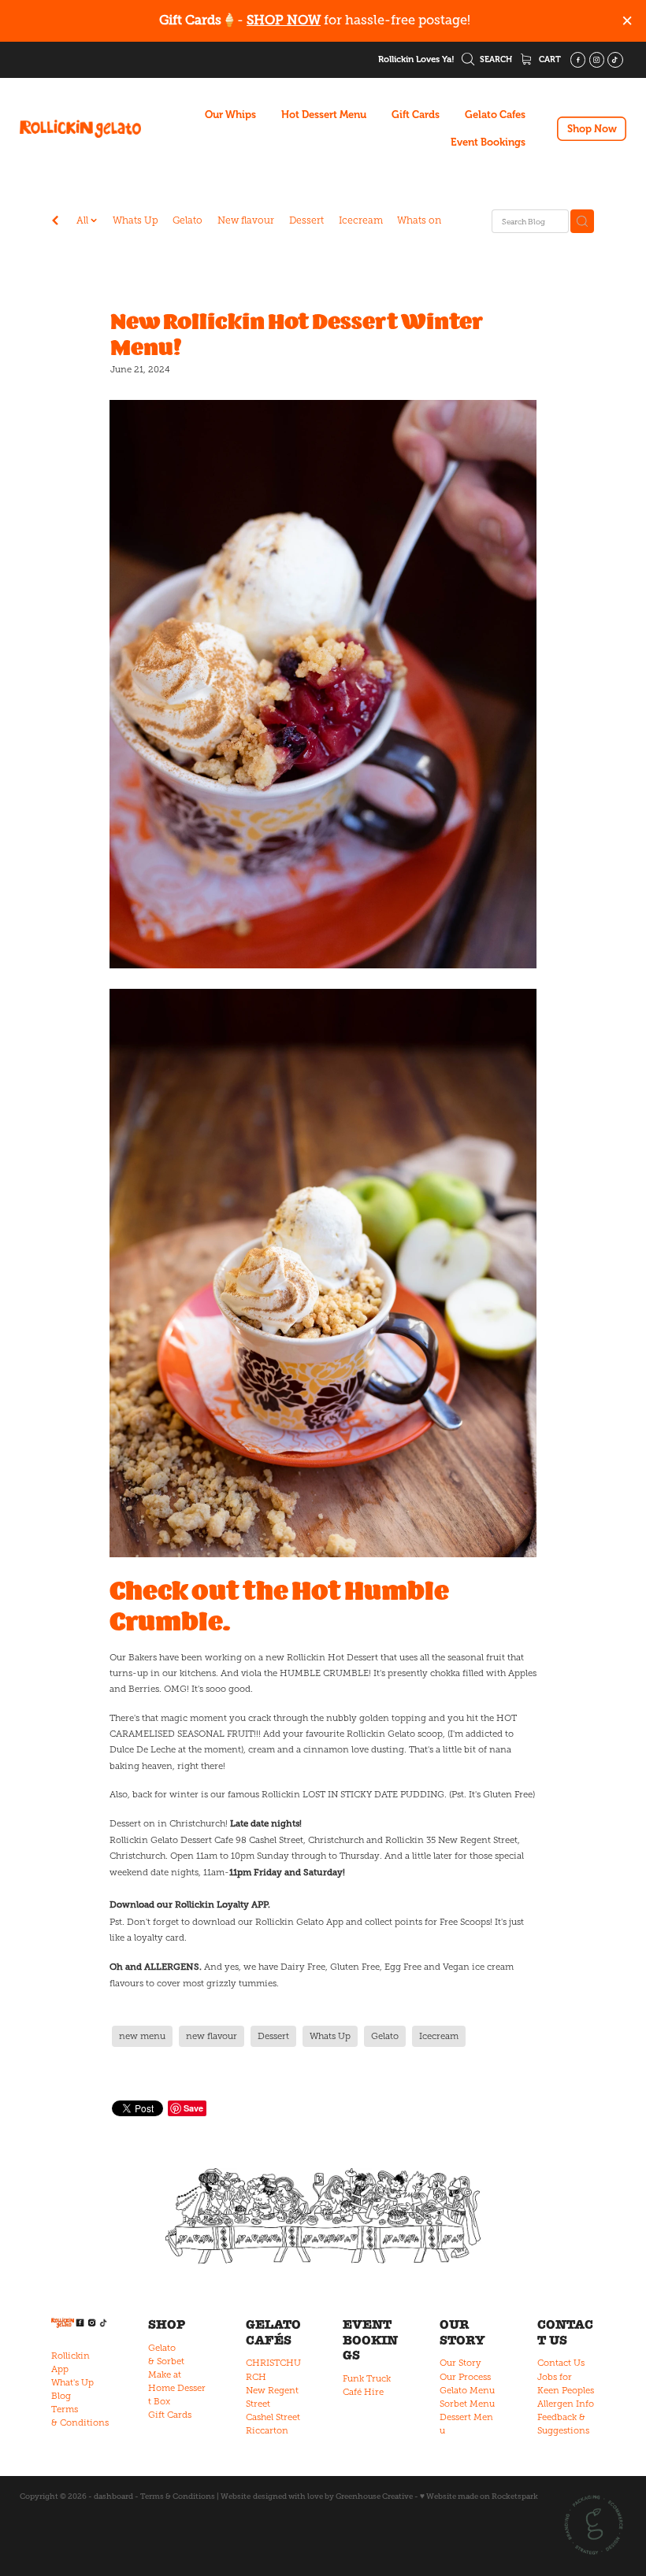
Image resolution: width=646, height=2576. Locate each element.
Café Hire (363, 2392)
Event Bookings (488, 142)
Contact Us (561, 2363)
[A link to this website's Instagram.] (597, 60)
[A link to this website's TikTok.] (615, 60)
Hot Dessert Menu (324, 115)
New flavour (246, 220)
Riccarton (267, 2430)
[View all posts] (55, 222)
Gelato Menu (467, 2390)
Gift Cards (416, 115)
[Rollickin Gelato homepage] (80, 129)
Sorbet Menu (467, 2404)
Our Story (460, 2363)
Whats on (419, 220)
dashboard (113, 2496)
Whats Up (136, 220)
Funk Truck (367, 2378)
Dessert (306, 220)
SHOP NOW (284, 20)
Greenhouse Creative (374, 2496)
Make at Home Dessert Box (177, 2388)
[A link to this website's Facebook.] (578, 60)
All (84, 220)
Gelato (187, 220)
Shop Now (592, 129)
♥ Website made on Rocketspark (479, 2496)
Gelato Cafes (495, 115)
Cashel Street (273, 2417)
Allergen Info (566, 2404)
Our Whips (230, 115)
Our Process (465, 2377)
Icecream (361, 220)
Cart (549, 59)
